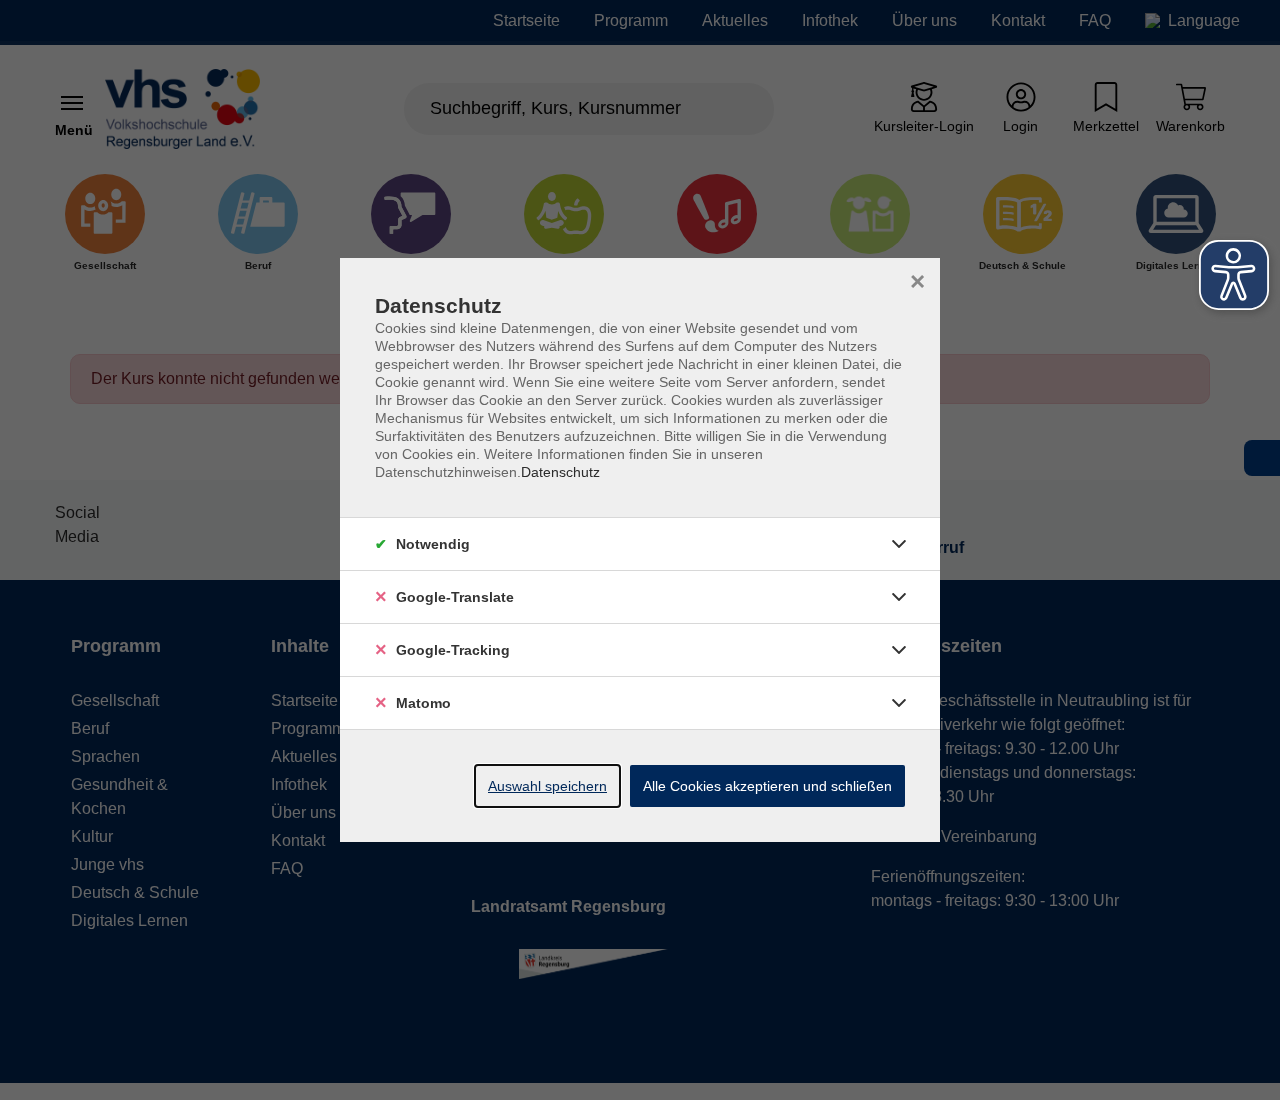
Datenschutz (560, 472)
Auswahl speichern (547, 786)
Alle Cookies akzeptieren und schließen (767, 786)
